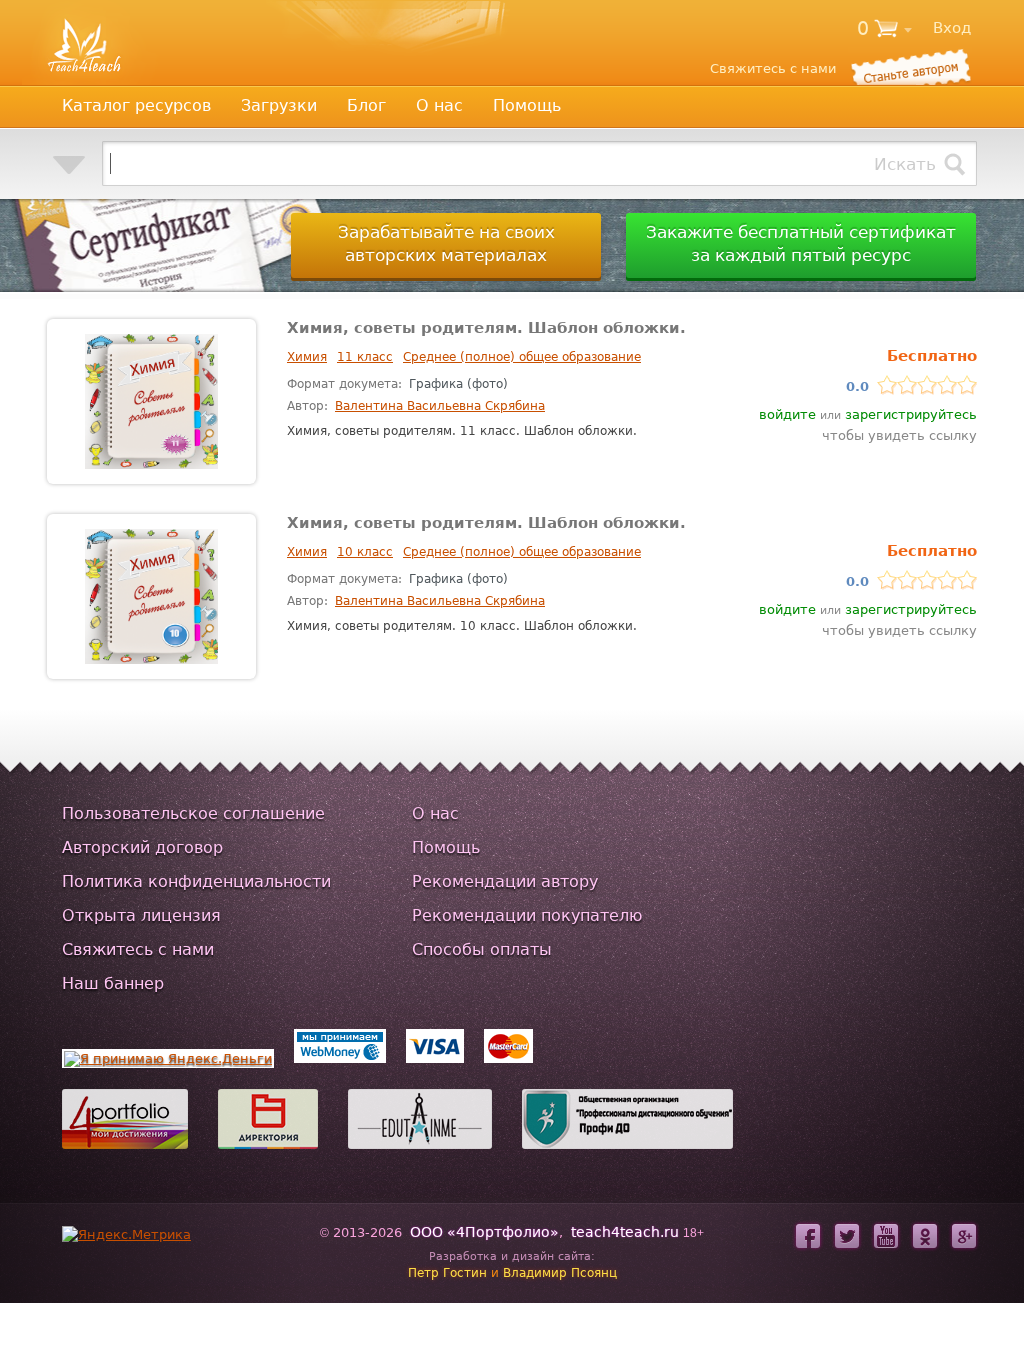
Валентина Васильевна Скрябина (440, 406)
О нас (439, 105)
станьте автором (910, 66)
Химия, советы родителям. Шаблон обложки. (486, 328)
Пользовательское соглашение (193, 813)
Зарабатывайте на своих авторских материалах (446, 243)
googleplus (964, 1236)
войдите (787, 414)
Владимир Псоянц (560, 1273)
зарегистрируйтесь (911, 414)
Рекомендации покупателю (527, 915)
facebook (808, 1236)
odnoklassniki (925, 1236)
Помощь (527, 105)
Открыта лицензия (141, 915)
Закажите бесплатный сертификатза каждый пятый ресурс (801, 243)
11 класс (365, 357)
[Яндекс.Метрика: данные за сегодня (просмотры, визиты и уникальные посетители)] (126, 1234)
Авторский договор (142, 847)
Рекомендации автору (505, 881)
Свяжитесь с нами (138, 949)
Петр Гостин (447, 1273)
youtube (886, 1236)
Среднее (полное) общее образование (522, 357)
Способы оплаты (482, 949)
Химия (307, 357)
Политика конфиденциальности (196, 881)
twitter (847, 1236)
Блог (366, 105)
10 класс (365, 552)
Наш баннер (113, 983)
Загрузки (279, 105)
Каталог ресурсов (136, 105)
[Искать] (955, 163)
